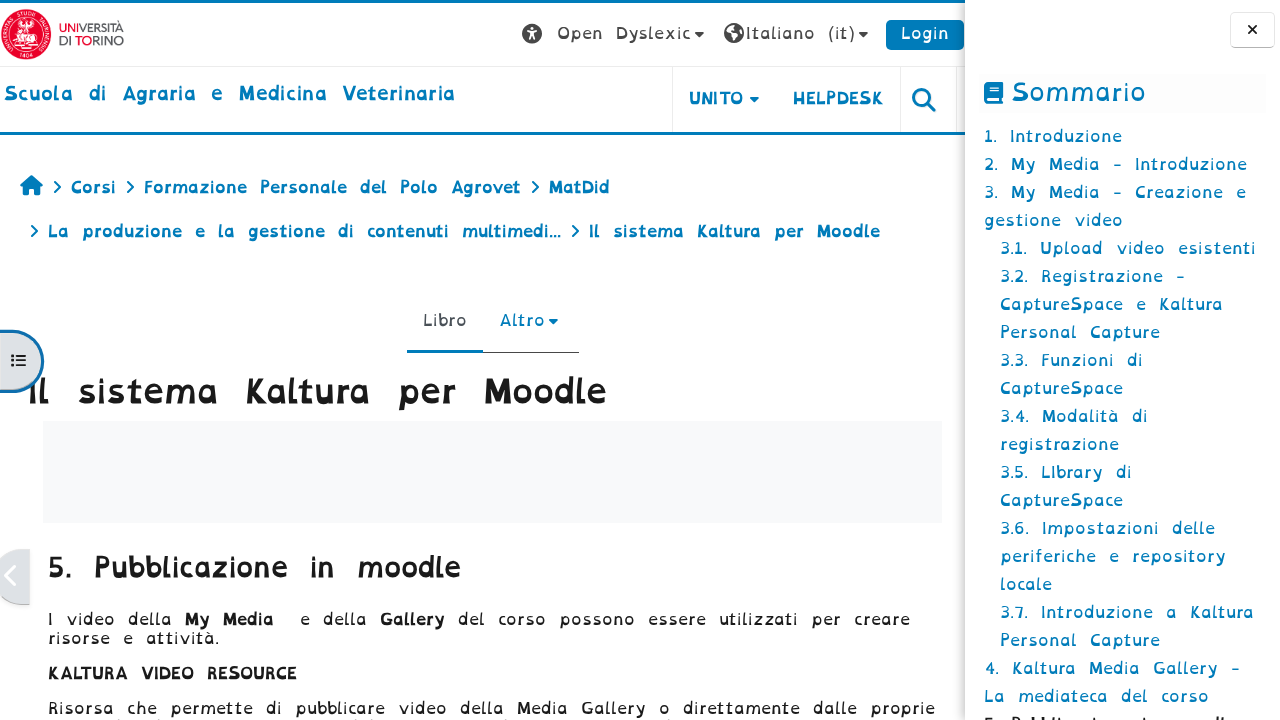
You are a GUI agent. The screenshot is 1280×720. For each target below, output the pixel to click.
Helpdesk (838, 98)
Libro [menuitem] (445, 320)
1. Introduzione (1053, 136)
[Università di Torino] (62, 33)
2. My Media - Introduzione (1115, 164)
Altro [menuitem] (522, 320)
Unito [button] (716, 98)
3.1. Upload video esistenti (1128, 248)
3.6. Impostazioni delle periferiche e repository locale (1113, 556)
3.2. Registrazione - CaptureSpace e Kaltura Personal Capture (1111, 304)
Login (925, 33)
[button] (615, 34)
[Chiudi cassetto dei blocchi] (1252, 30)
